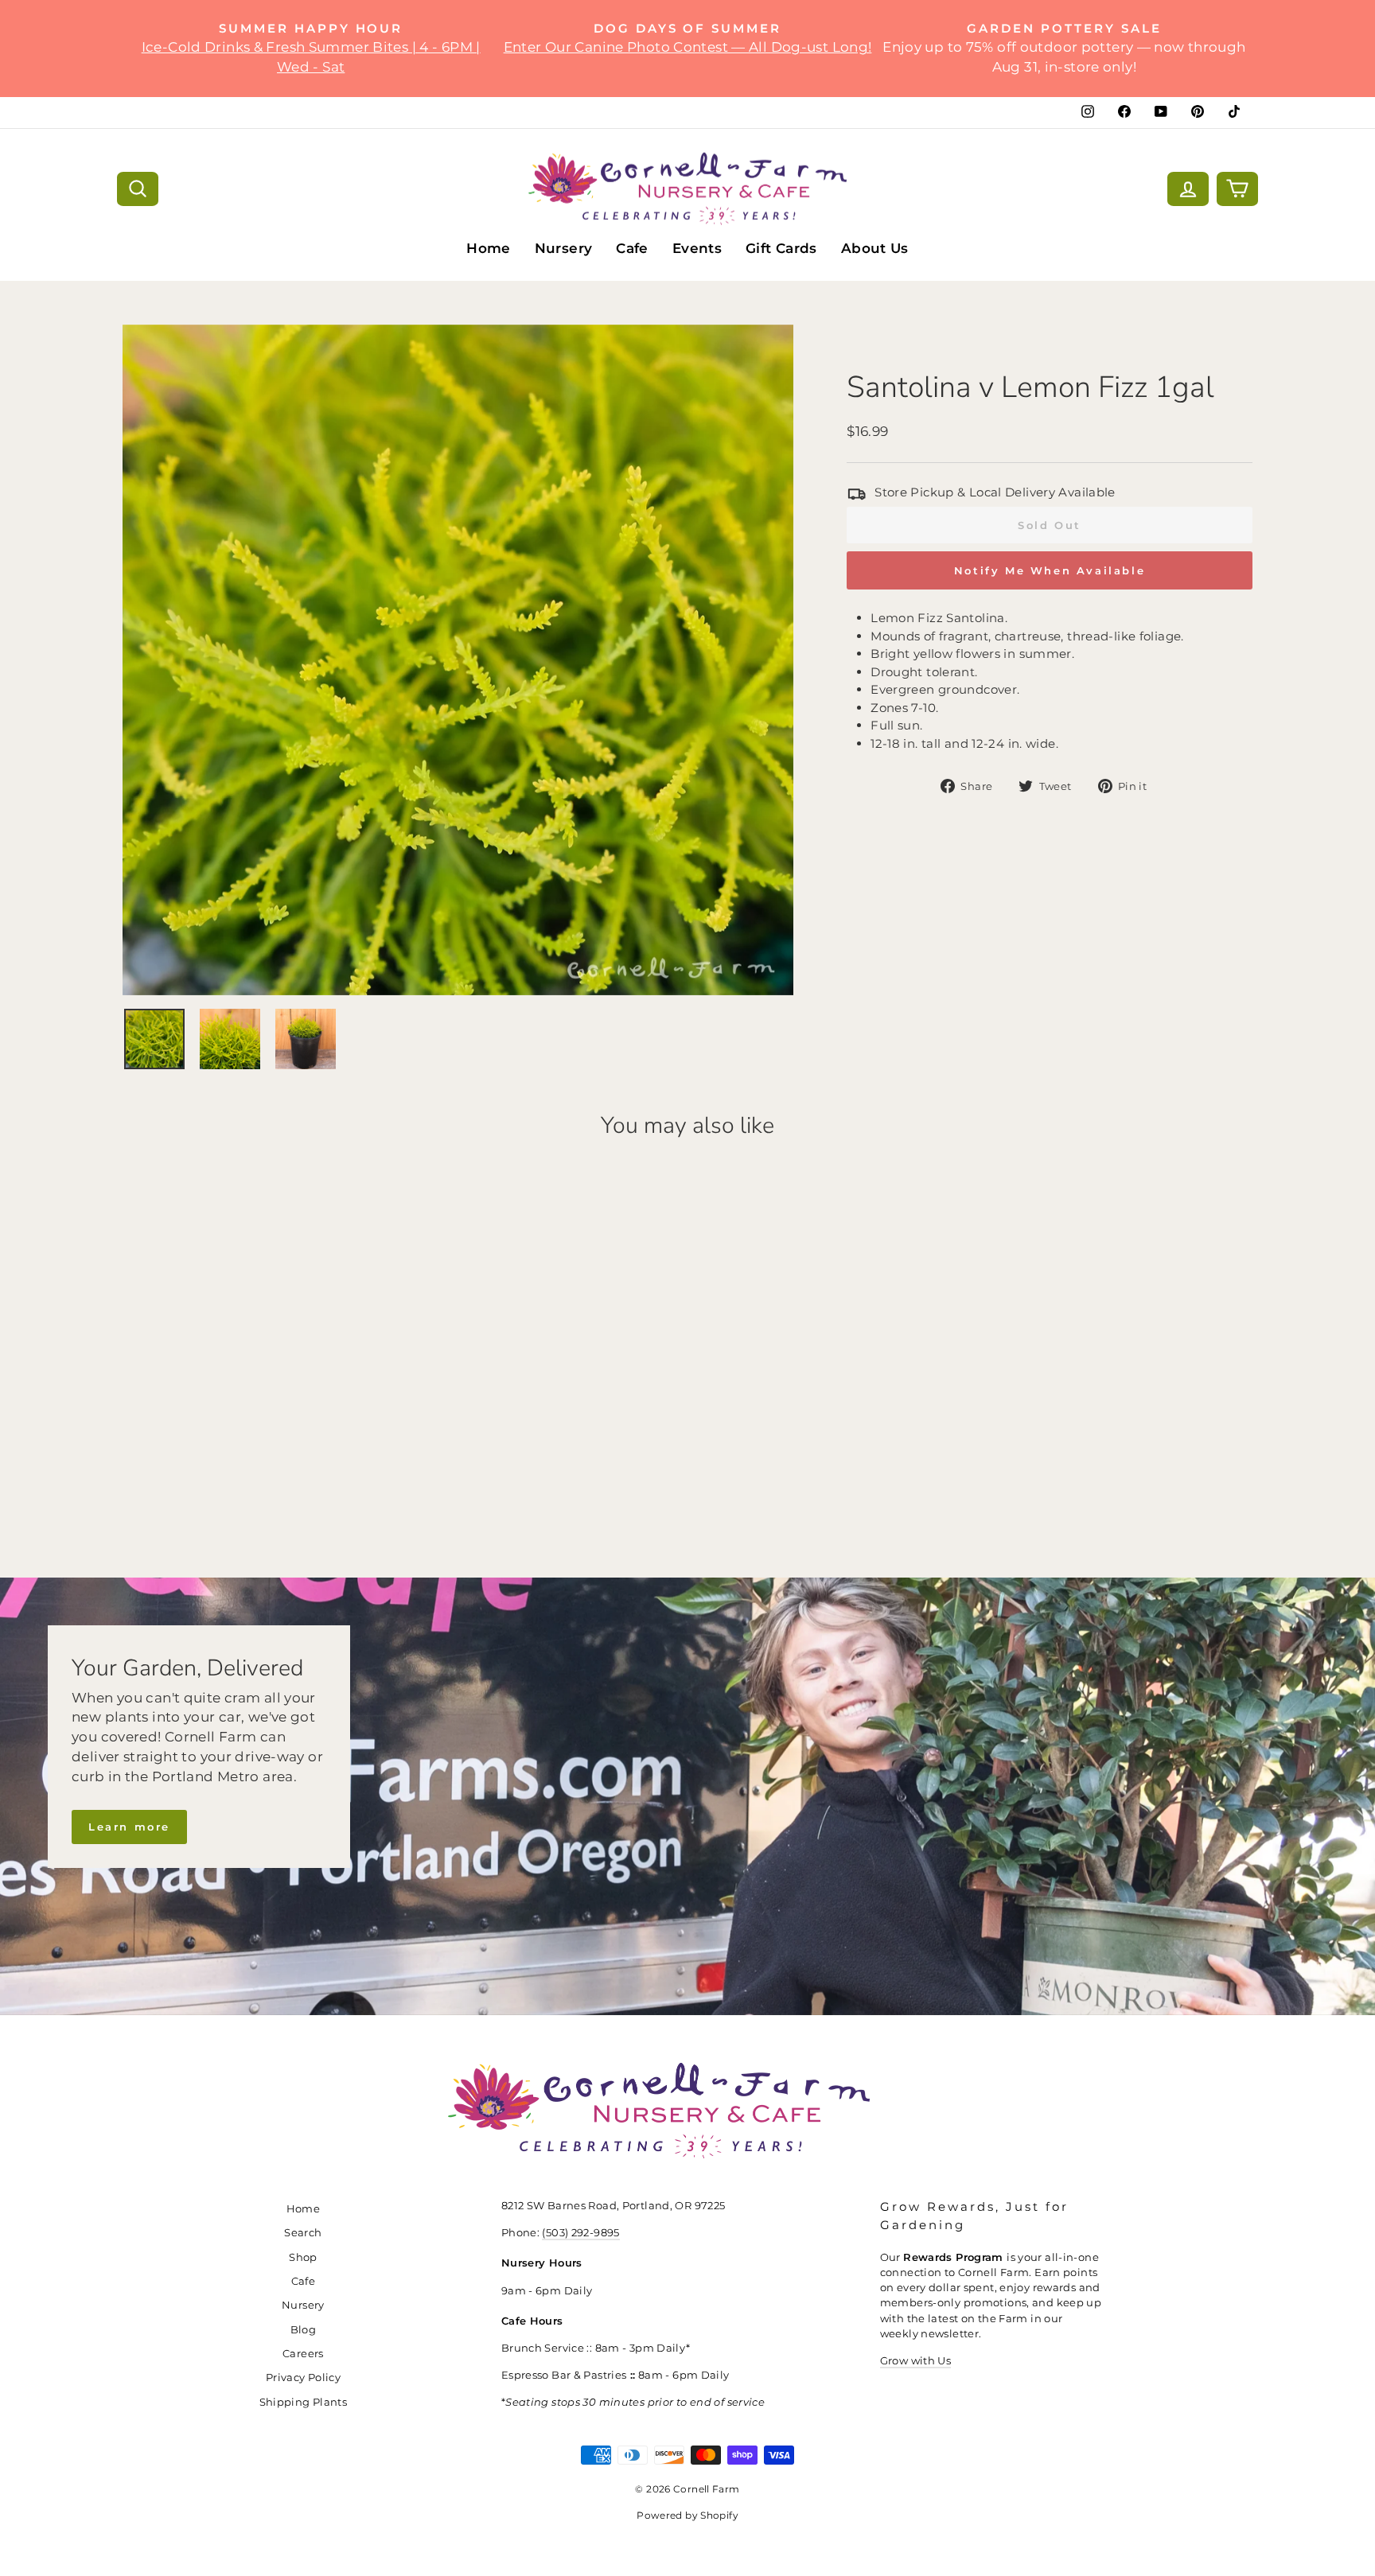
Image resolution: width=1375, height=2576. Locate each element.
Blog (304, 2330)
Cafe (632, 248)
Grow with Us (916, 2361)
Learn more (129, 1827)
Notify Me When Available (1050, 570)
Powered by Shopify (687, 2515)
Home (489, 248)
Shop (303, 2257)
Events (697, 248)
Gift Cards (781, 248)
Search (303, 2233)
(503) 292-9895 (580, 2233)
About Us (875, 248)
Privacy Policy (303, 2378)
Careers (303, 2354)
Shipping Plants (304, 2402)
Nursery (564, 248)
